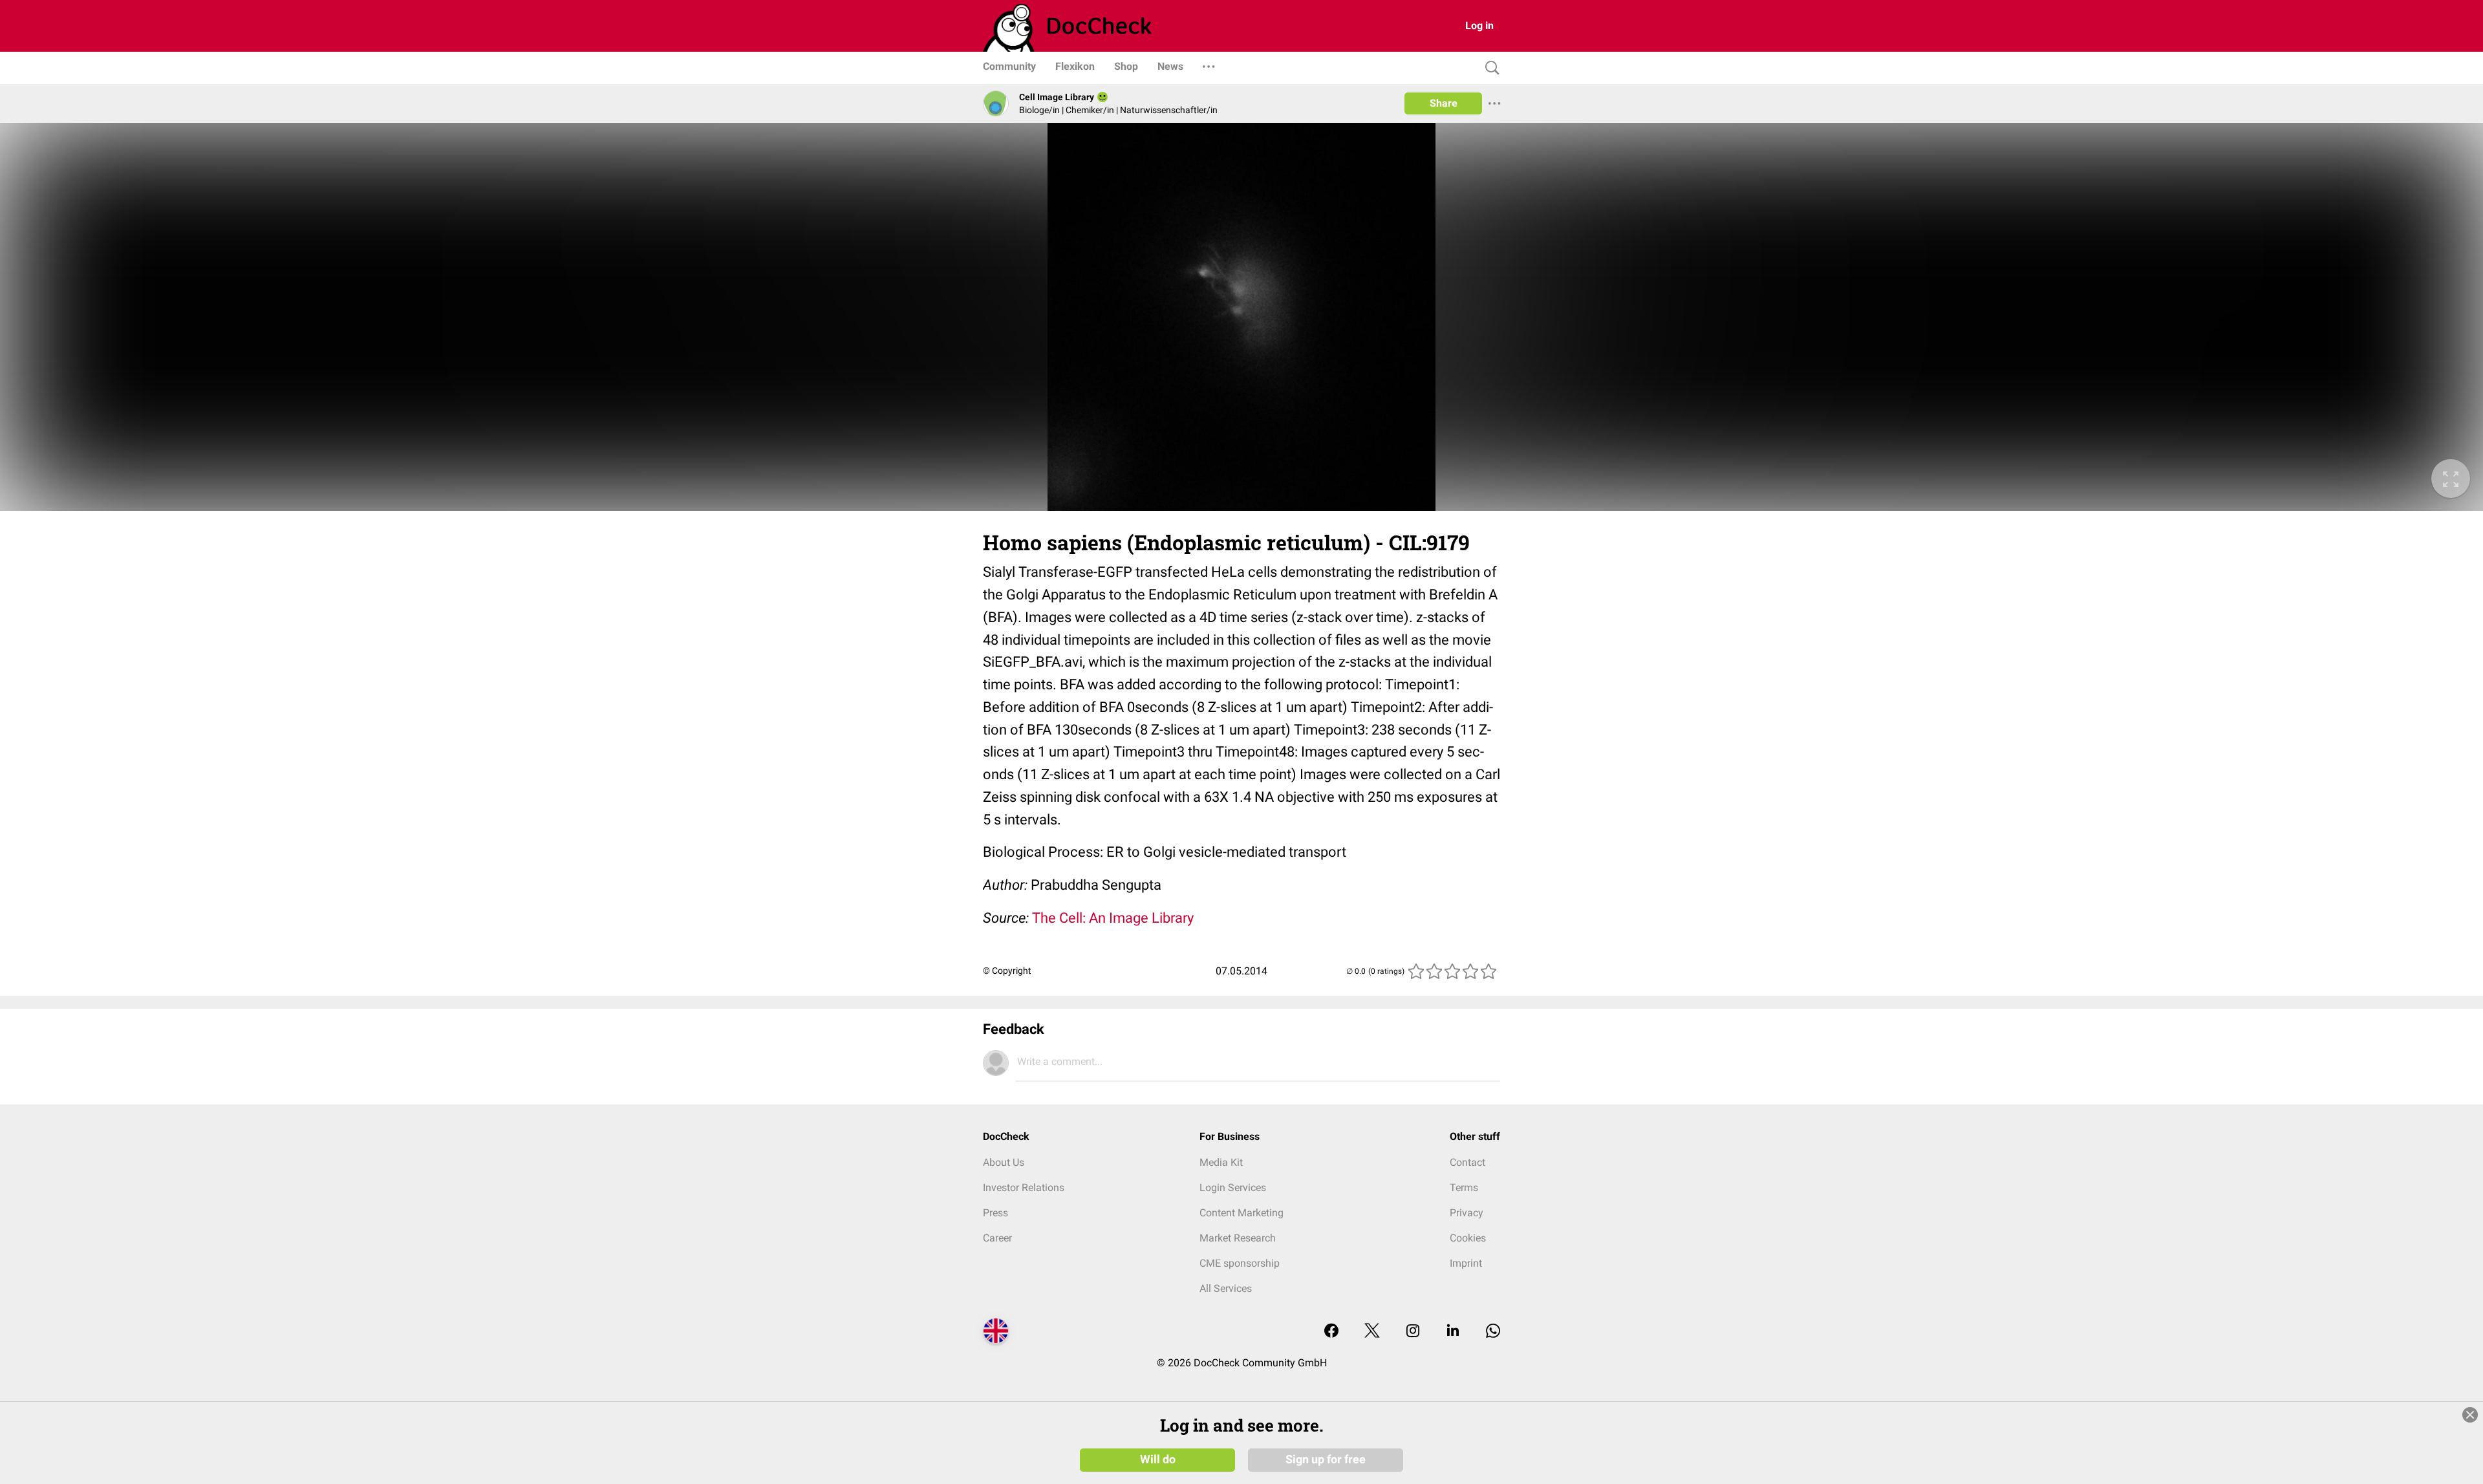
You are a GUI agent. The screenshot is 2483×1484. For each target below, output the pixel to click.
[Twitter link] (1372, 1332)
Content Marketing (1241, 1213)
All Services (1226, 1288)
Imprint (1466, 1263)
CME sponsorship (1240, 1263)
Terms (1464, 1188)
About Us (1004, 1162)
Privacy (1467, 1213)
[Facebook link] (1331, 1332)
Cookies (1468, 1238)
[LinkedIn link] (1453, 1332)
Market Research (1238, 1238)
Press (995, 1213)
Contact (1467, 1162)
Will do (1158, 1459)
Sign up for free (1326, 1459)
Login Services (1233, 1188)
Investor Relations (1024, 1188)
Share (1444, 103)
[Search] (1489, 68)
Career (997, 1238)
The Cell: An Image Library (1113, 918)
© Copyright (1007, 971)
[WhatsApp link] (1493, 1332)
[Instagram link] (1413, 1332)
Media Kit (1221, 1162)
